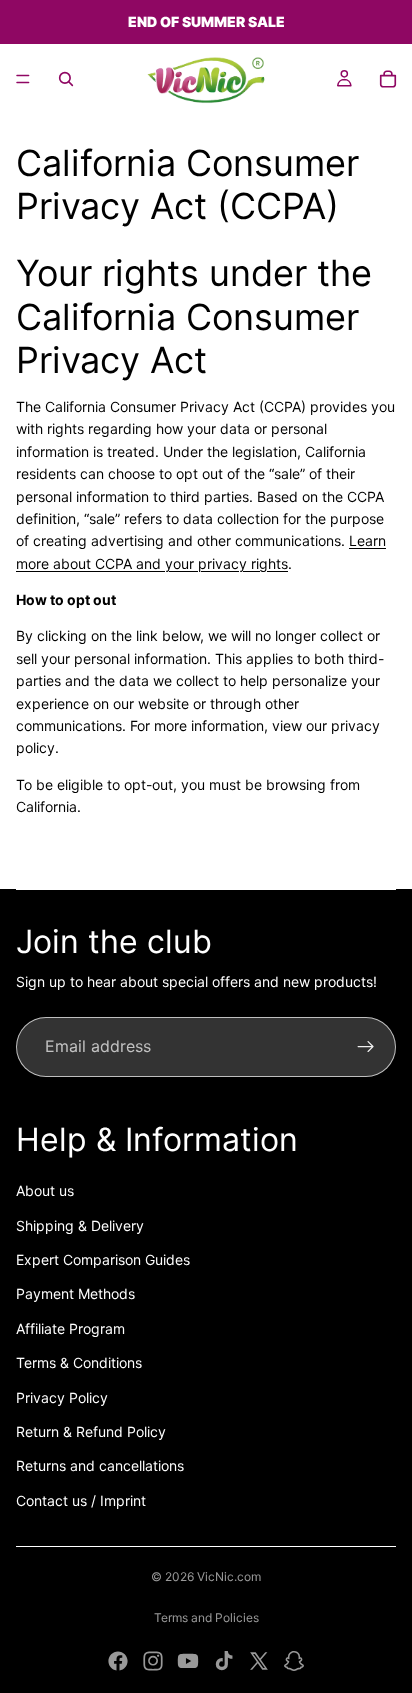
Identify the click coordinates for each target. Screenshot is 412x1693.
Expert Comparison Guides (103, 1259)
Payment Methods (75, 1293)
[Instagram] (153, 1661)
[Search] (66, 79)
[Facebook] (118, 1661)
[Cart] (388, 79)
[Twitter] (259, 1661)
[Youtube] (188, 1661)
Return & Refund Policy (91, 1431)
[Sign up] (366, 1047)
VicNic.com (229, 1576)
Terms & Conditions (79, 1362)
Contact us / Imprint (81, 1500)
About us (45, 1190)
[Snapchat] (294, 1661)
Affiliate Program (70, 1328)
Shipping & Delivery (80, 1225)
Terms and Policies (206, 1617)
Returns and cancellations (100, 1465)
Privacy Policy (62, 1397)
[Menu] (23, 79)
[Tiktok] (224, 1661)
